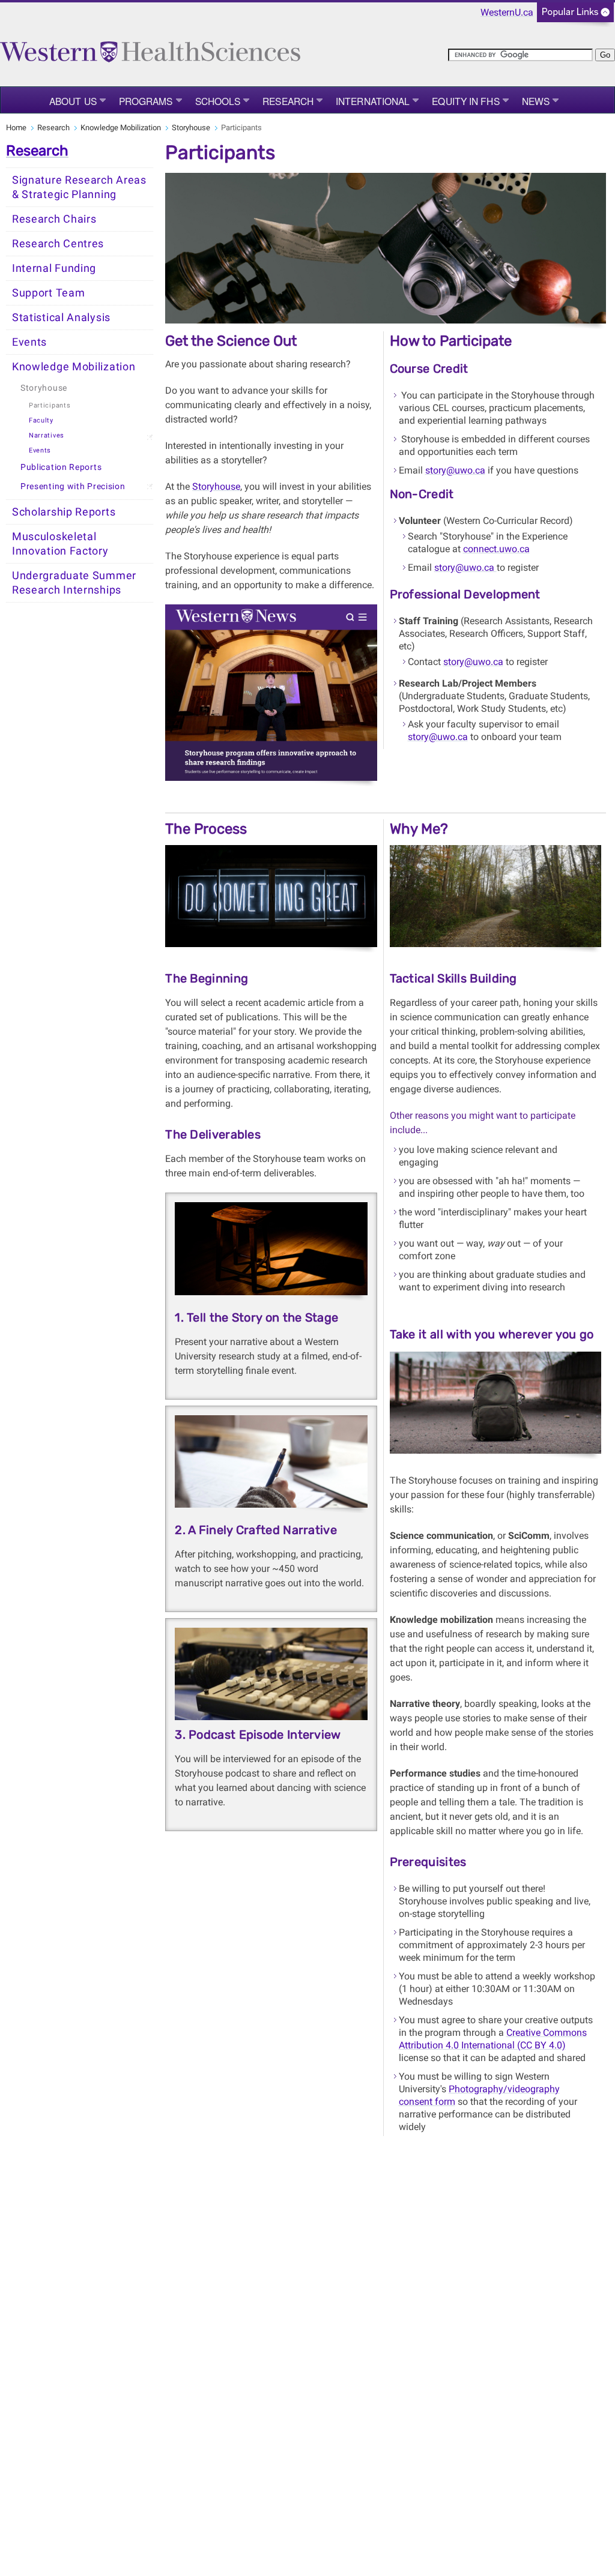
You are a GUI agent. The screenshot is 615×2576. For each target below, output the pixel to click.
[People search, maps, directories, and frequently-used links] (575, 16)
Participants (50, 405)
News (536, 101)
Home (16, 128)
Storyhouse (191, 128)
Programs (146, 101)
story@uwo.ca (455, 470)
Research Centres (58, 244)
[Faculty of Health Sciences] (150, 47)
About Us (73, 101)
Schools (218, 101)
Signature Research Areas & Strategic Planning (79, 187)
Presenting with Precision (73, 486)
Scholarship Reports (64, 512)
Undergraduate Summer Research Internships (74, 583)
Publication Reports (61, 467)
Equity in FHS (465, 101)
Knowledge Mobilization (121, 128)
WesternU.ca (507, 12)
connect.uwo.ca (496, 549)
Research (288, 101)
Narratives (47, 435)
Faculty (41, 420)
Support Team (48, 293)
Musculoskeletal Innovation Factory (60, 544)
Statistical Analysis (61, 317)
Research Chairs (54, 219)
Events (29, 342)
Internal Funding (54, 268)
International (373, 101)
